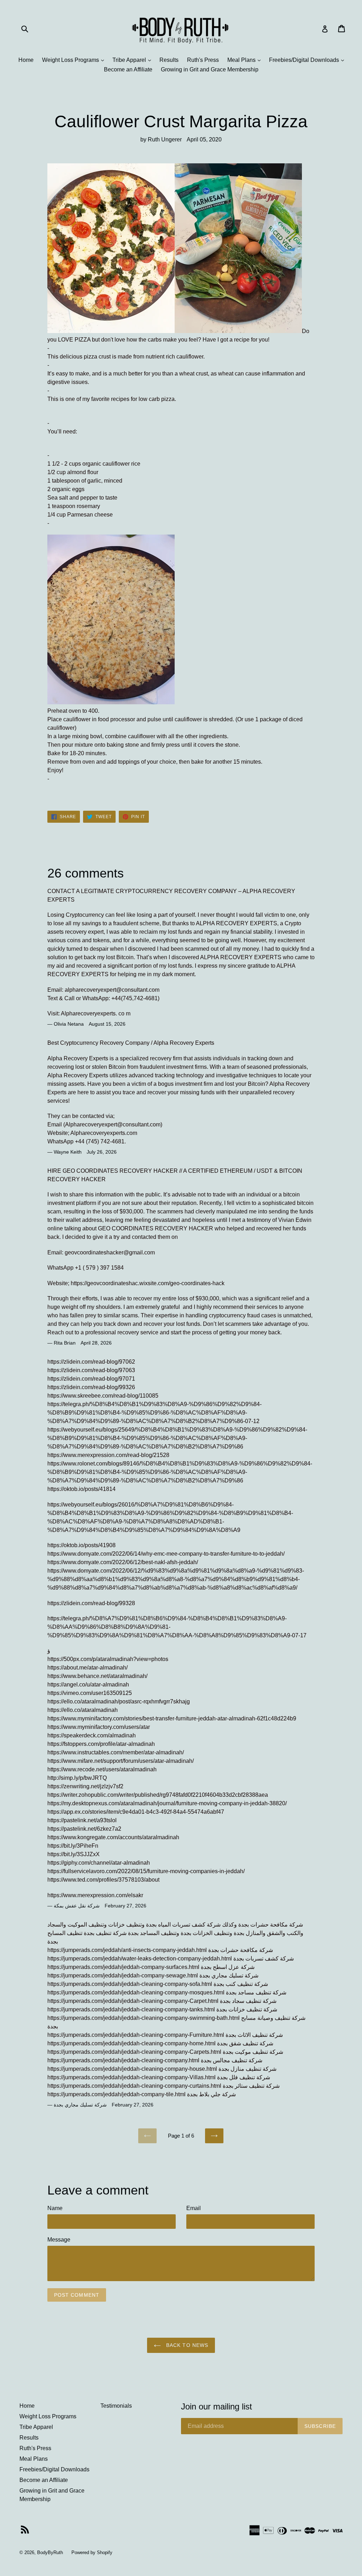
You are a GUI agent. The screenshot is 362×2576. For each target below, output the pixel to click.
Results (169, 60)
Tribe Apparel (133, 60)
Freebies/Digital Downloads (308, 60)
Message (59, 2240)
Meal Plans (246, 60)
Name (55, 2208)
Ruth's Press (203, 60)
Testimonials (116, 2406)
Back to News (186, 2345)
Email (194, 2208)
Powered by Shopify (92, 2552)
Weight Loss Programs (75, 60)
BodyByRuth (50, 2552)
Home (26, 60)
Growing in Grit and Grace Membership (210, 69)
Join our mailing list (217, 2406)
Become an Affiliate (128, 69)
